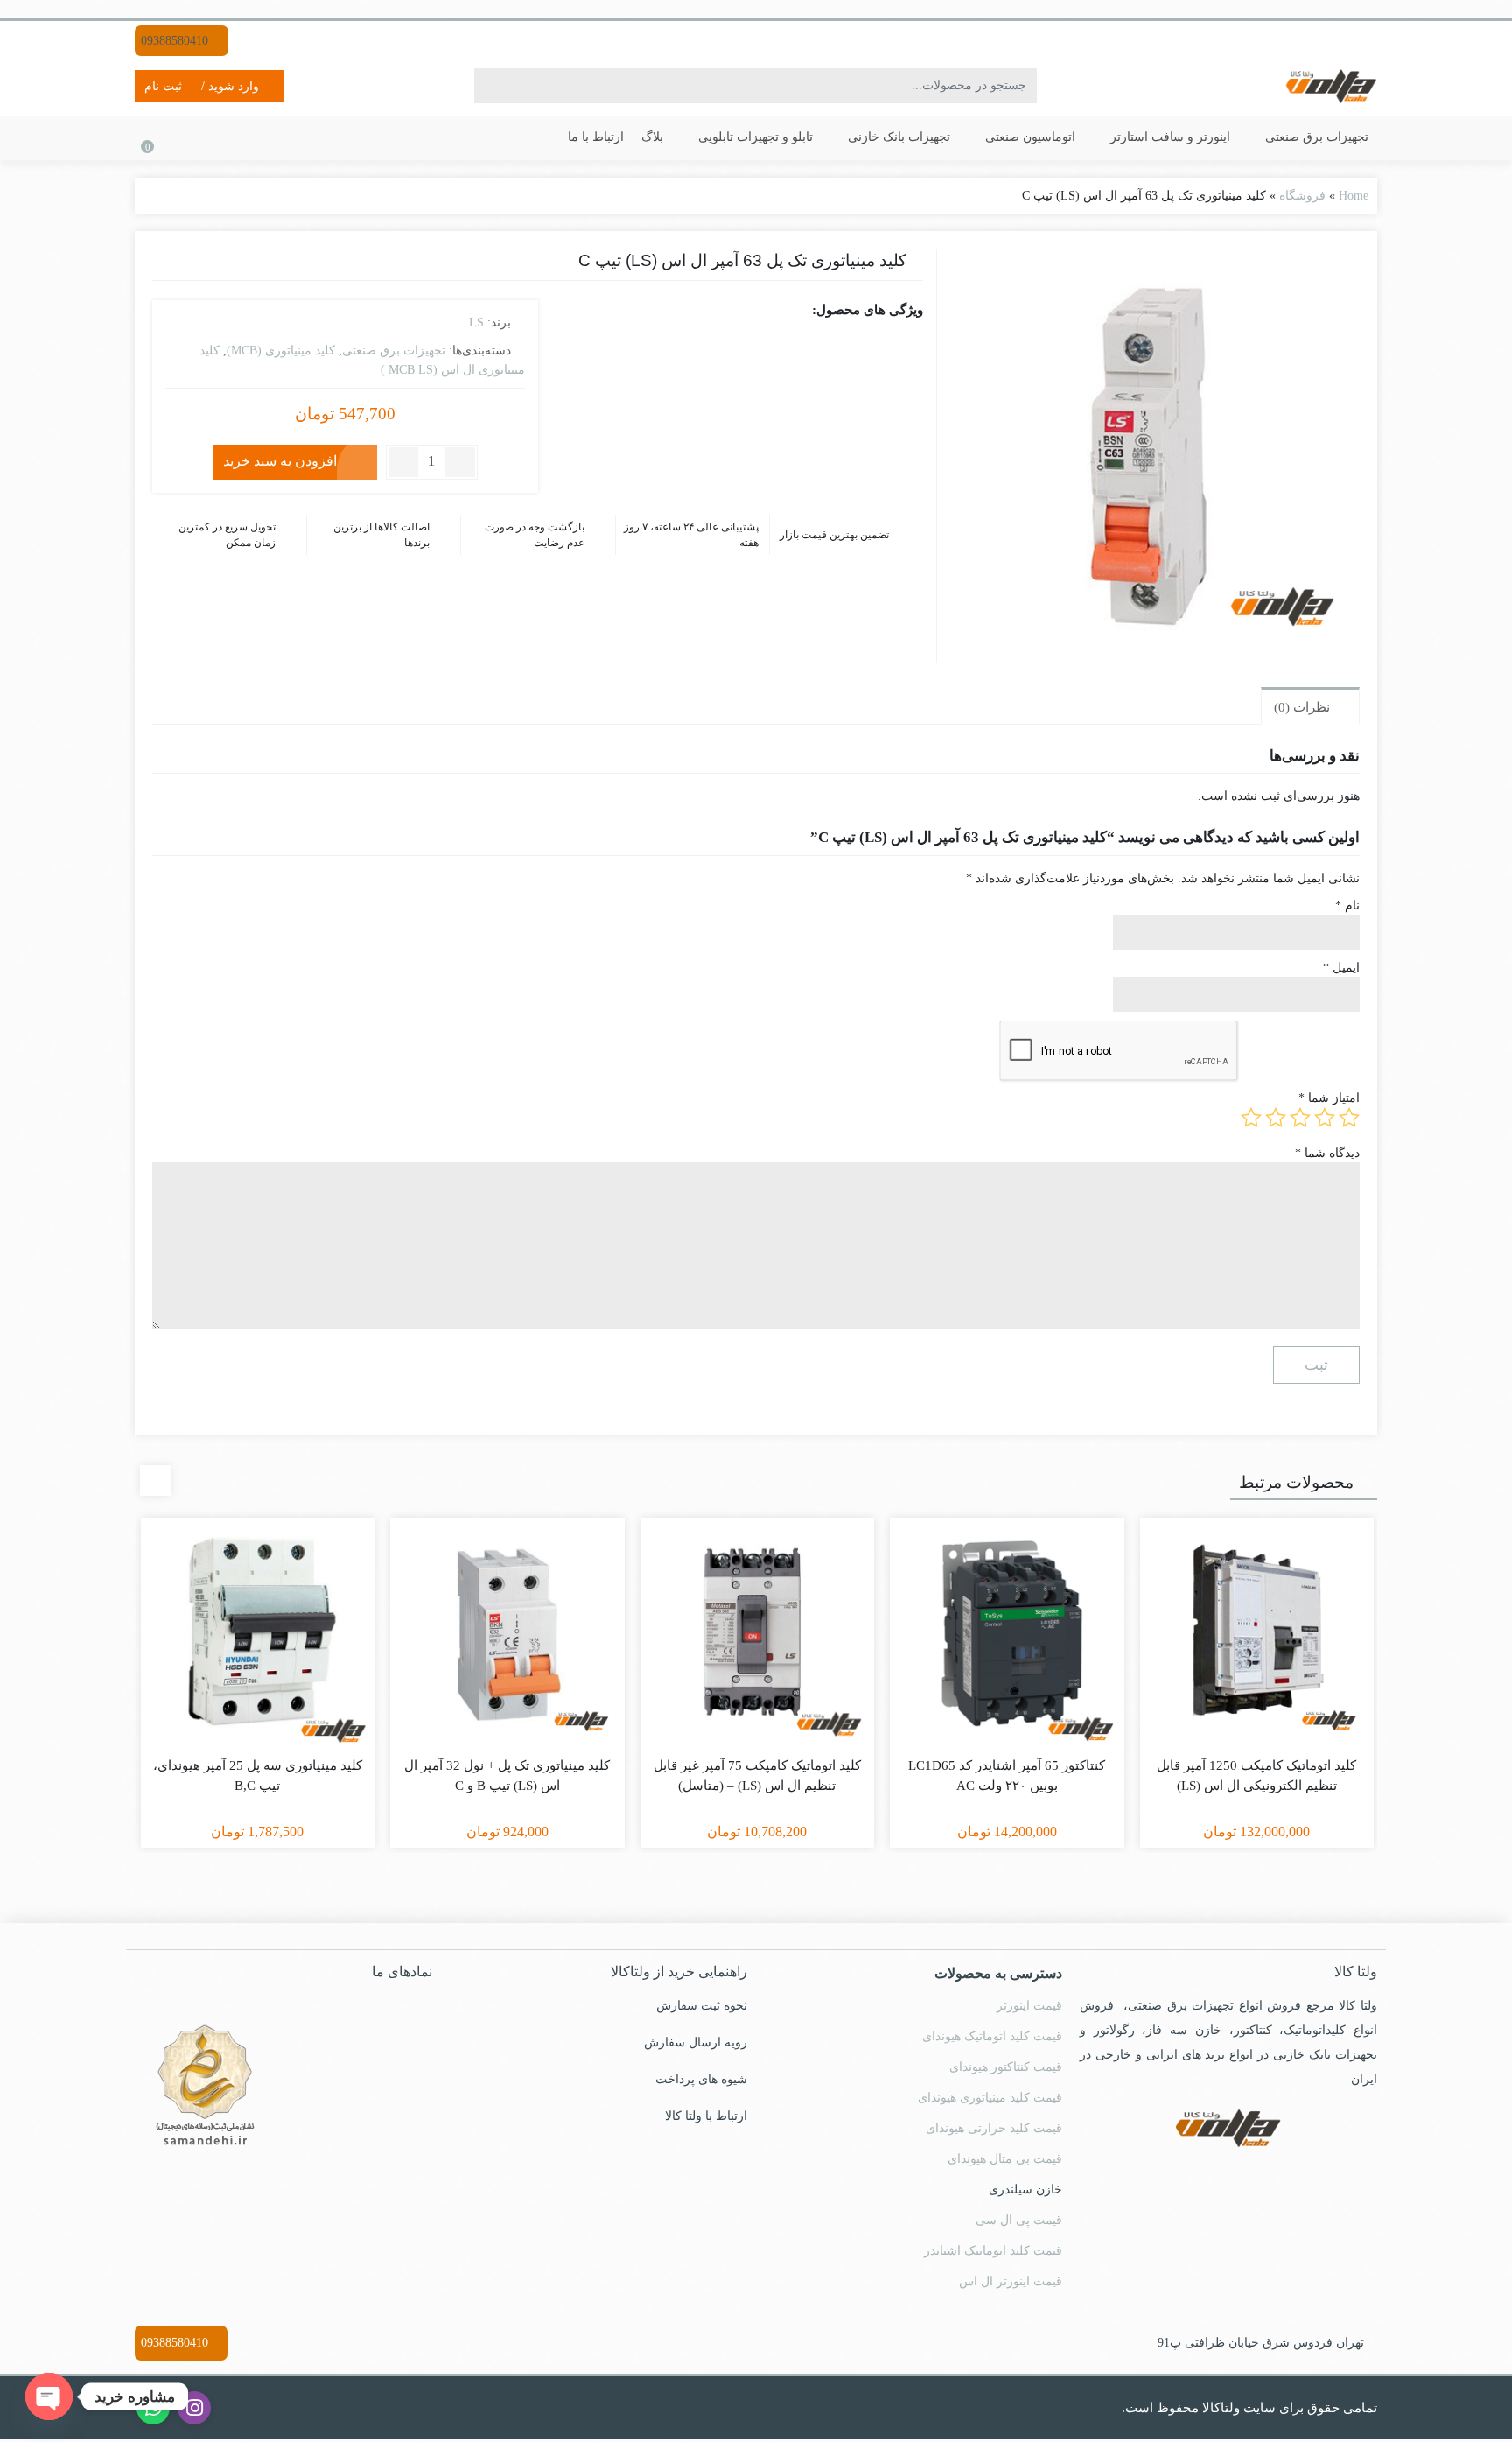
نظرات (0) (1299, 709)
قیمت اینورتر (1032, 2008)
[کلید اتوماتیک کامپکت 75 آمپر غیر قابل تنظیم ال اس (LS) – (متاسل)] (758, 1637)
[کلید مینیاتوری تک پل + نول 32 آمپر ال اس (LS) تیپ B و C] (507, 1637)
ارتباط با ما (641, 137)
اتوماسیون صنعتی (1055, 137)
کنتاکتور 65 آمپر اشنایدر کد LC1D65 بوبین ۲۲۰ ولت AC (1007, 1778)
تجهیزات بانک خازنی (931, 137)
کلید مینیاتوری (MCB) (278, 349)
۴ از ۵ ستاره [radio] (1276, 1119)
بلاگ (696, 137)
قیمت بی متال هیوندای (1005, 2161)
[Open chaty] (49, 2396)
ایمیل (1342, 968)
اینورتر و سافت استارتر (1183, 137)
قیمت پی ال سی (1022, 2222)
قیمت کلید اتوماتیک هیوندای (991, 2039)
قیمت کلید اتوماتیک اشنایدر (995, 2253)
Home (1352, 195)
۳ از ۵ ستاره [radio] (1300, 1119)
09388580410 (177, 40)
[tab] (1309, 707)
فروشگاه (1303, 195)
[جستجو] (492, 86)
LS (474, 322)
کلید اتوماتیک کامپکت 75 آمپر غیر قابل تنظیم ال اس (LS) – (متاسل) (757, 1778)
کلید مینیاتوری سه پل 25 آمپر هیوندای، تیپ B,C (257, 1778)
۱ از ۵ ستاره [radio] (1349, 1119)
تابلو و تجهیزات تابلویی (793, 137)
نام (1348, 906)
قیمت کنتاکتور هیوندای (1007, 2069)
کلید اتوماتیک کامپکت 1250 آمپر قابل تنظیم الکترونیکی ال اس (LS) (1256, 1778)
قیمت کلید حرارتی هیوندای (995, 2130)
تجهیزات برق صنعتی (1317, 137)
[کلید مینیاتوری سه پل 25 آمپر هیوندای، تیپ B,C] (258, 1637)
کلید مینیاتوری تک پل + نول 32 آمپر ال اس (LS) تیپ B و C (507, 1778)
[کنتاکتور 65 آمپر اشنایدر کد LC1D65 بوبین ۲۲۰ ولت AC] (1007, 1637)
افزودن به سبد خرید (276, 460)
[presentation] (155, 1482)
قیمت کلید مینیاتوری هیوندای (990, 2100)
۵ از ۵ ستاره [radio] (1251, 1119)
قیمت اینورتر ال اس (1015, 2284)
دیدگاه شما (1329, 1153)
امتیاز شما (1332, 1099)
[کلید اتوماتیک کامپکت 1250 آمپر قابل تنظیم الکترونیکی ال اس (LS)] (1257, 1637)
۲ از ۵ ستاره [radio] (1325, 1119)
